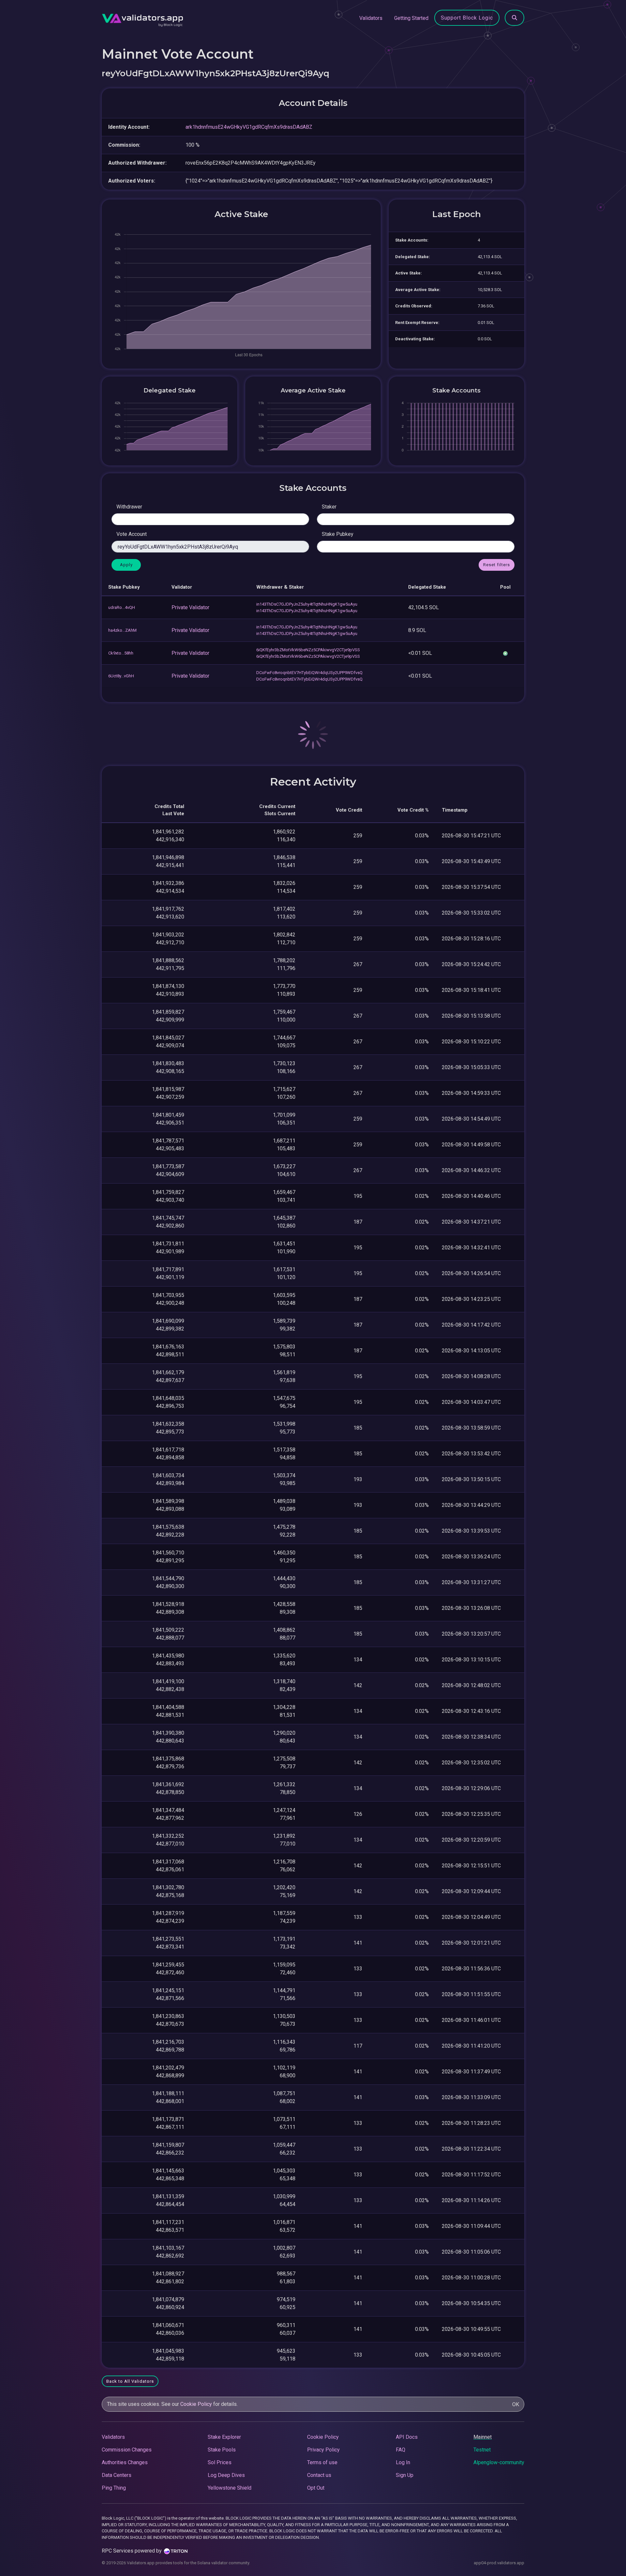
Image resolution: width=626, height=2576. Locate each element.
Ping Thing (114, 2488)
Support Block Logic (467, 18)
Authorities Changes (125, 2462)
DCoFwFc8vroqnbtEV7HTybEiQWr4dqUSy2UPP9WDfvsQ (309, 673)
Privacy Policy (323, 2450)
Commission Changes (127, 2450)
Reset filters (497, 565)
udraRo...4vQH (122, 607)
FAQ (401, 2450)
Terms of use (322, 2462)
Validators (371, 18)
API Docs (407, 2437)
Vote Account (132, 534)
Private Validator (190, 607)
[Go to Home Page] (142, 18)
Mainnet (483, 2437)
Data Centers (117, 2475)
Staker (329, 507)
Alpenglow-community (499, 2462)
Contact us (319, 2475)
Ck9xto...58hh (121, 653)
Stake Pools (222, 2450)
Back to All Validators (130, 2381)
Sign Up (405, 2475)
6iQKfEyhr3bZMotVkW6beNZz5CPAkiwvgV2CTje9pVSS (308, 650)
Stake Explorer (224, 2437)
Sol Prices (220, 2462)
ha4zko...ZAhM (122, 630)
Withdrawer (129, 507)
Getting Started (411, 18)
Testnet (482, 2450)
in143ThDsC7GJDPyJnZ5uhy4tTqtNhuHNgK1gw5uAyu (307, 604)
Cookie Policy (196, 2404)
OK (516, 2404)
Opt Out (316, 2488)
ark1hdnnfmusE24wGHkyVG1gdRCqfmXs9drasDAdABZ (249, 127)
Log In (403, 2462)
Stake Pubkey (338, 534)
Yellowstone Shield (230, 2488)
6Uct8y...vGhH (121, 676)
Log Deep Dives (226, 2475)
